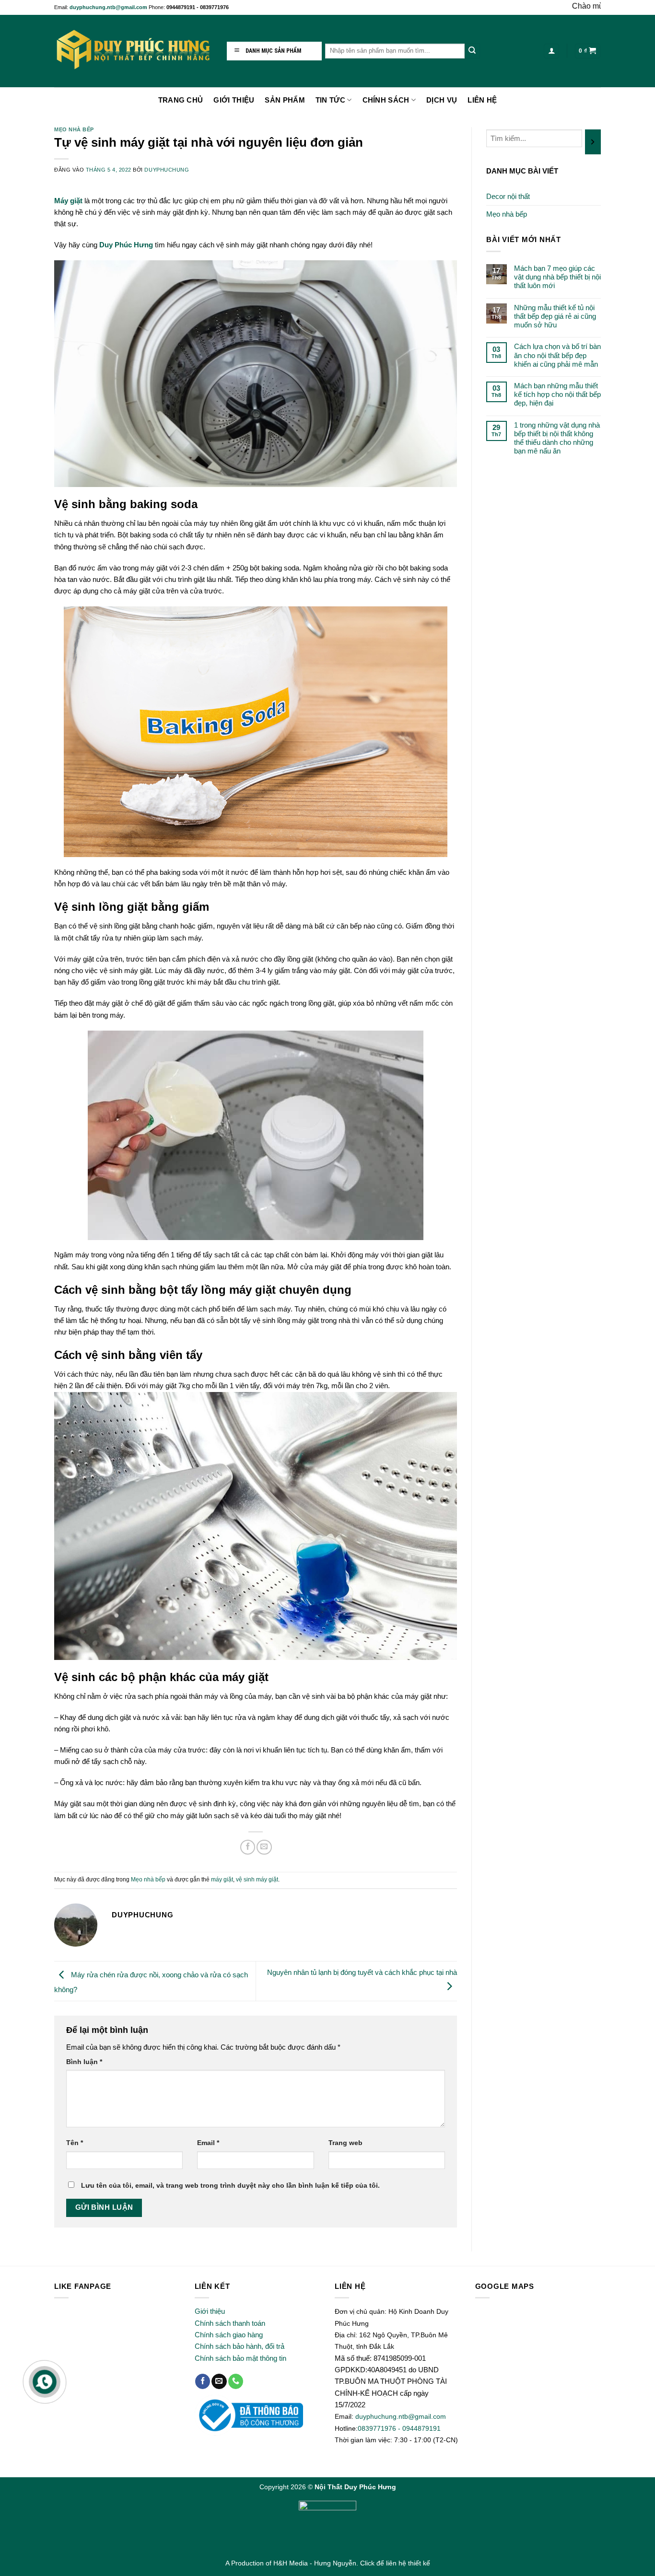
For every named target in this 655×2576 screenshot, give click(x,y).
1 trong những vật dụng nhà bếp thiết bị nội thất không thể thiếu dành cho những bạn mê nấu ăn (557, 438)
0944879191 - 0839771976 (198, 7)
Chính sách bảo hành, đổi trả (240, 2346)
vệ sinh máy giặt (257, 1880)
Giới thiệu (210, 2311)
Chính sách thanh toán (230, 2323)
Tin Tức (330, 100)
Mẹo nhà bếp (74, 129)
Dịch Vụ (442, 100)
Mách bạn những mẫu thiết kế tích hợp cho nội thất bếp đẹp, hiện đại (557, 394)
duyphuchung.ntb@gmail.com (109, 7)
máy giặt (222, 1880)
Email (208, 2143)
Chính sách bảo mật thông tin (240, 2358)
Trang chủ (181, 100)
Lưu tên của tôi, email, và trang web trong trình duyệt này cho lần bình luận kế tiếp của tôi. (230, 2186)
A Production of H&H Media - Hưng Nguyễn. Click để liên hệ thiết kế (328, 2563)
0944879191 (421, 2428)
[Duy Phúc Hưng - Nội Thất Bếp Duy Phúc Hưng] (133, 51)
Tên (75, 2143)
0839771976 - (380, 2428)
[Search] (472, 51)
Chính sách (386, 100)
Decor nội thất (508, 196)
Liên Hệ (482, 100)
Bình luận (84, 2062)
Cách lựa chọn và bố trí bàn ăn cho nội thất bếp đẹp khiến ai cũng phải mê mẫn (557, 355)
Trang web (345, 2143)
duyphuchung (167, 170)
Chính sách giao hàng (229, 2335)
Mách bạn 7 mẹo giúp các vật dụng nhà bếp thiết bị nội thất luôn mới (557, 277)
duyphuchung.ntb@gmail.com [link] (401, 2416)
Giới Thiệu (234, 100)
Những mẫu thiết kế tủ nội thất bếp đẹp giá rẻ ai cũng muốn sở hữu (555, 316)
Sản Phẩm (285, 100)
